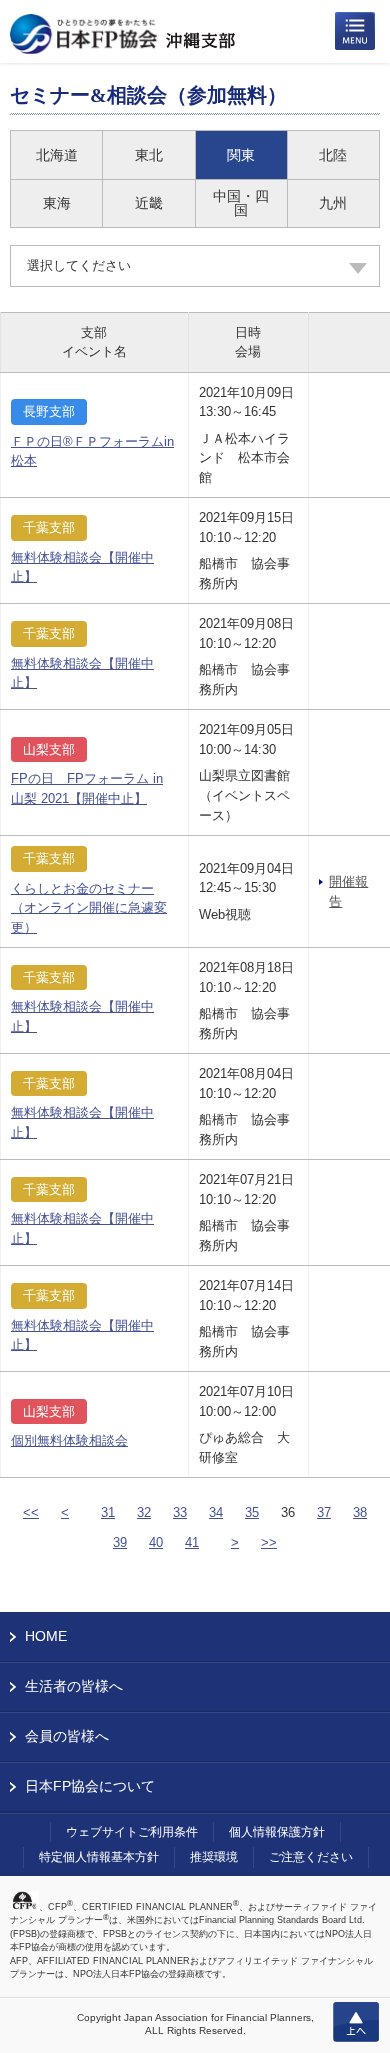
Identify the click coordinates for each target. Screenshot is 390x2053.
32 (144, 1512)
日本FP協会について (90, 1786)
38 (360, 1512)
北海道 (57, 155)
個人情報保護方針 (277, 1832)
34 (216, 1512)
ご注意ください (311, 1857)
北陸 (333, 155)
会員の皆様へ (67, 1736)
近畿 (149, 203)
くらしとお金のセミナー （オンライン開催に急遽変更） (89, 908)
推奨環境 (214, 1857)
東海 (57, 203)
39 (120, 1542)
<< (31, 1512)
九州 (333, 203)
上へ (356, 2022)
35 (252, 1512)
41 (192, 1542)
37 (324, 1512)
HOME (46, 1636)
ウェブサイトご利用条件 (132, 1832)
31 (108, 1512)
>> (269, 1542)
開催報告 (348, 891)
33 (180, 1512)
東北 (149, 155)
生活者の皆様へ (74, 1686)
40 (156, 1542)
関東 (241, 155)
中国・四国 (241, 203)
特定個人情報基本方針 (99, 1857)
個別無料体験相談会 (69, 1440)
